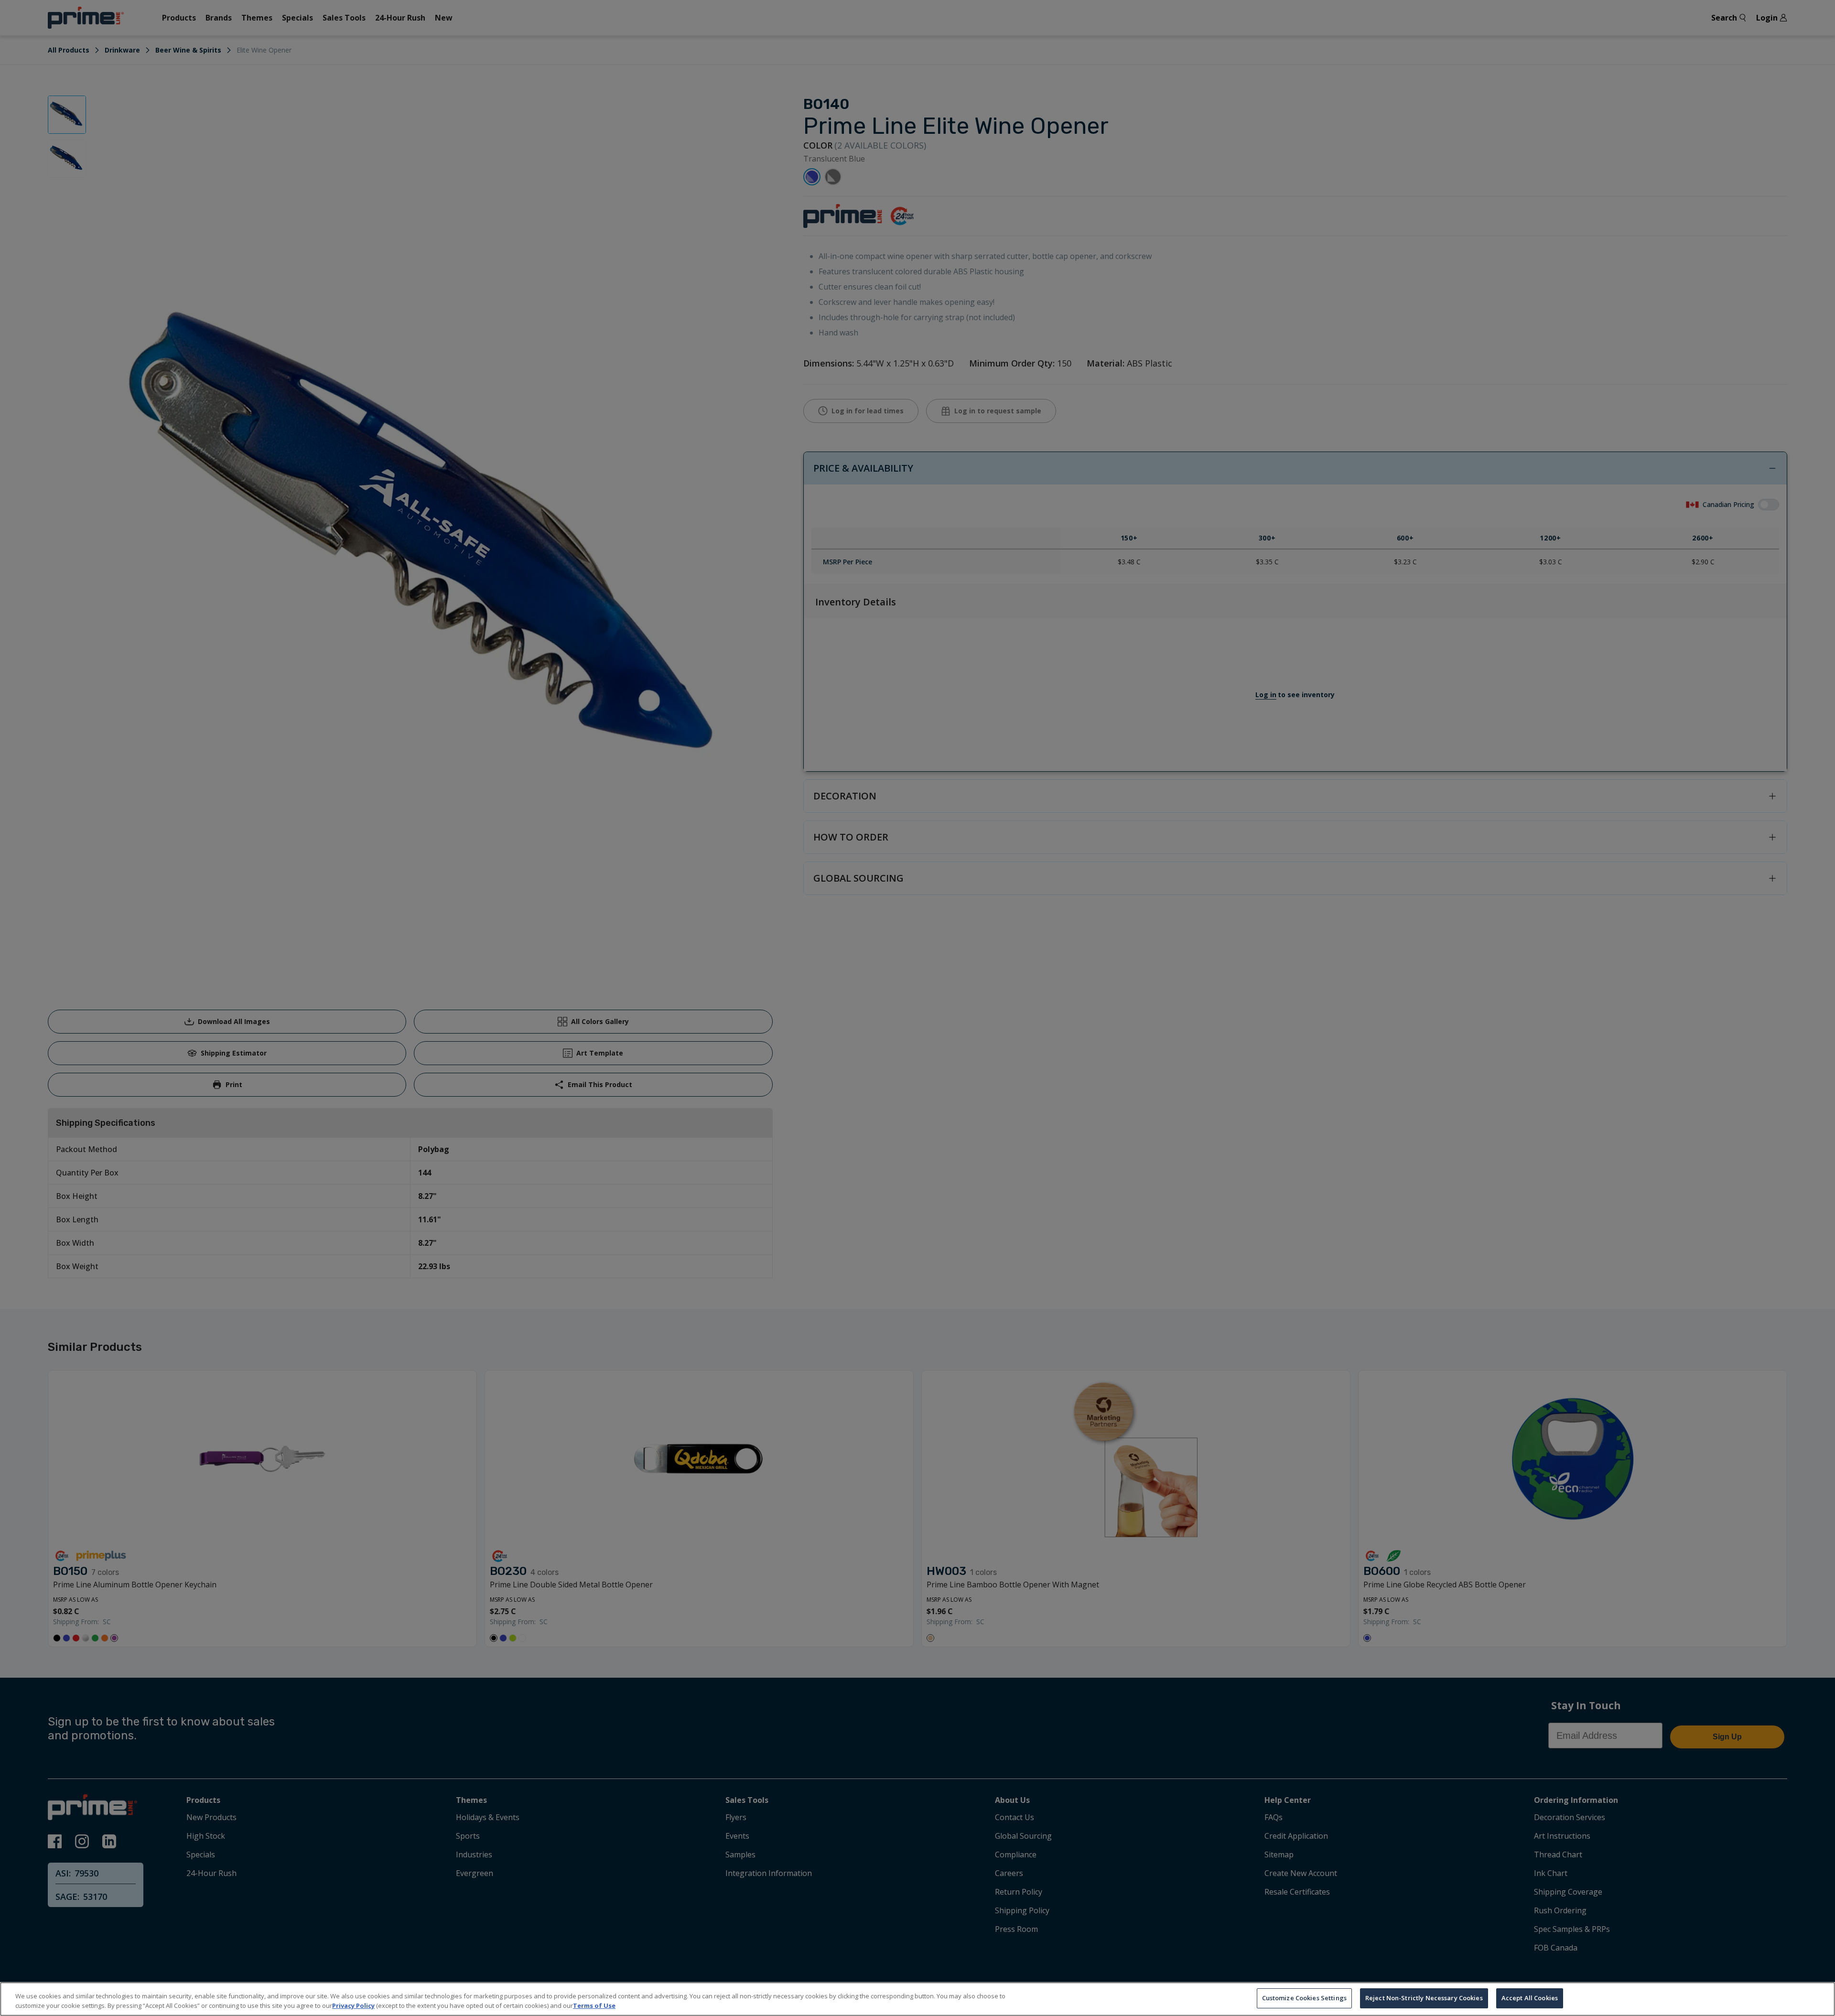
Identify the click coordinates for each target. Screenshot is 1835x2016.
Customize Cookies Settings (1304, 1998)
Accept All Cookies (1530, 1998)
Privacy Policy (353, 2005)
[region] (917, 1999)
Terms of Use (594, 2005)
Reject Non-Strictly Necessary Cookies (1424, 1998)
